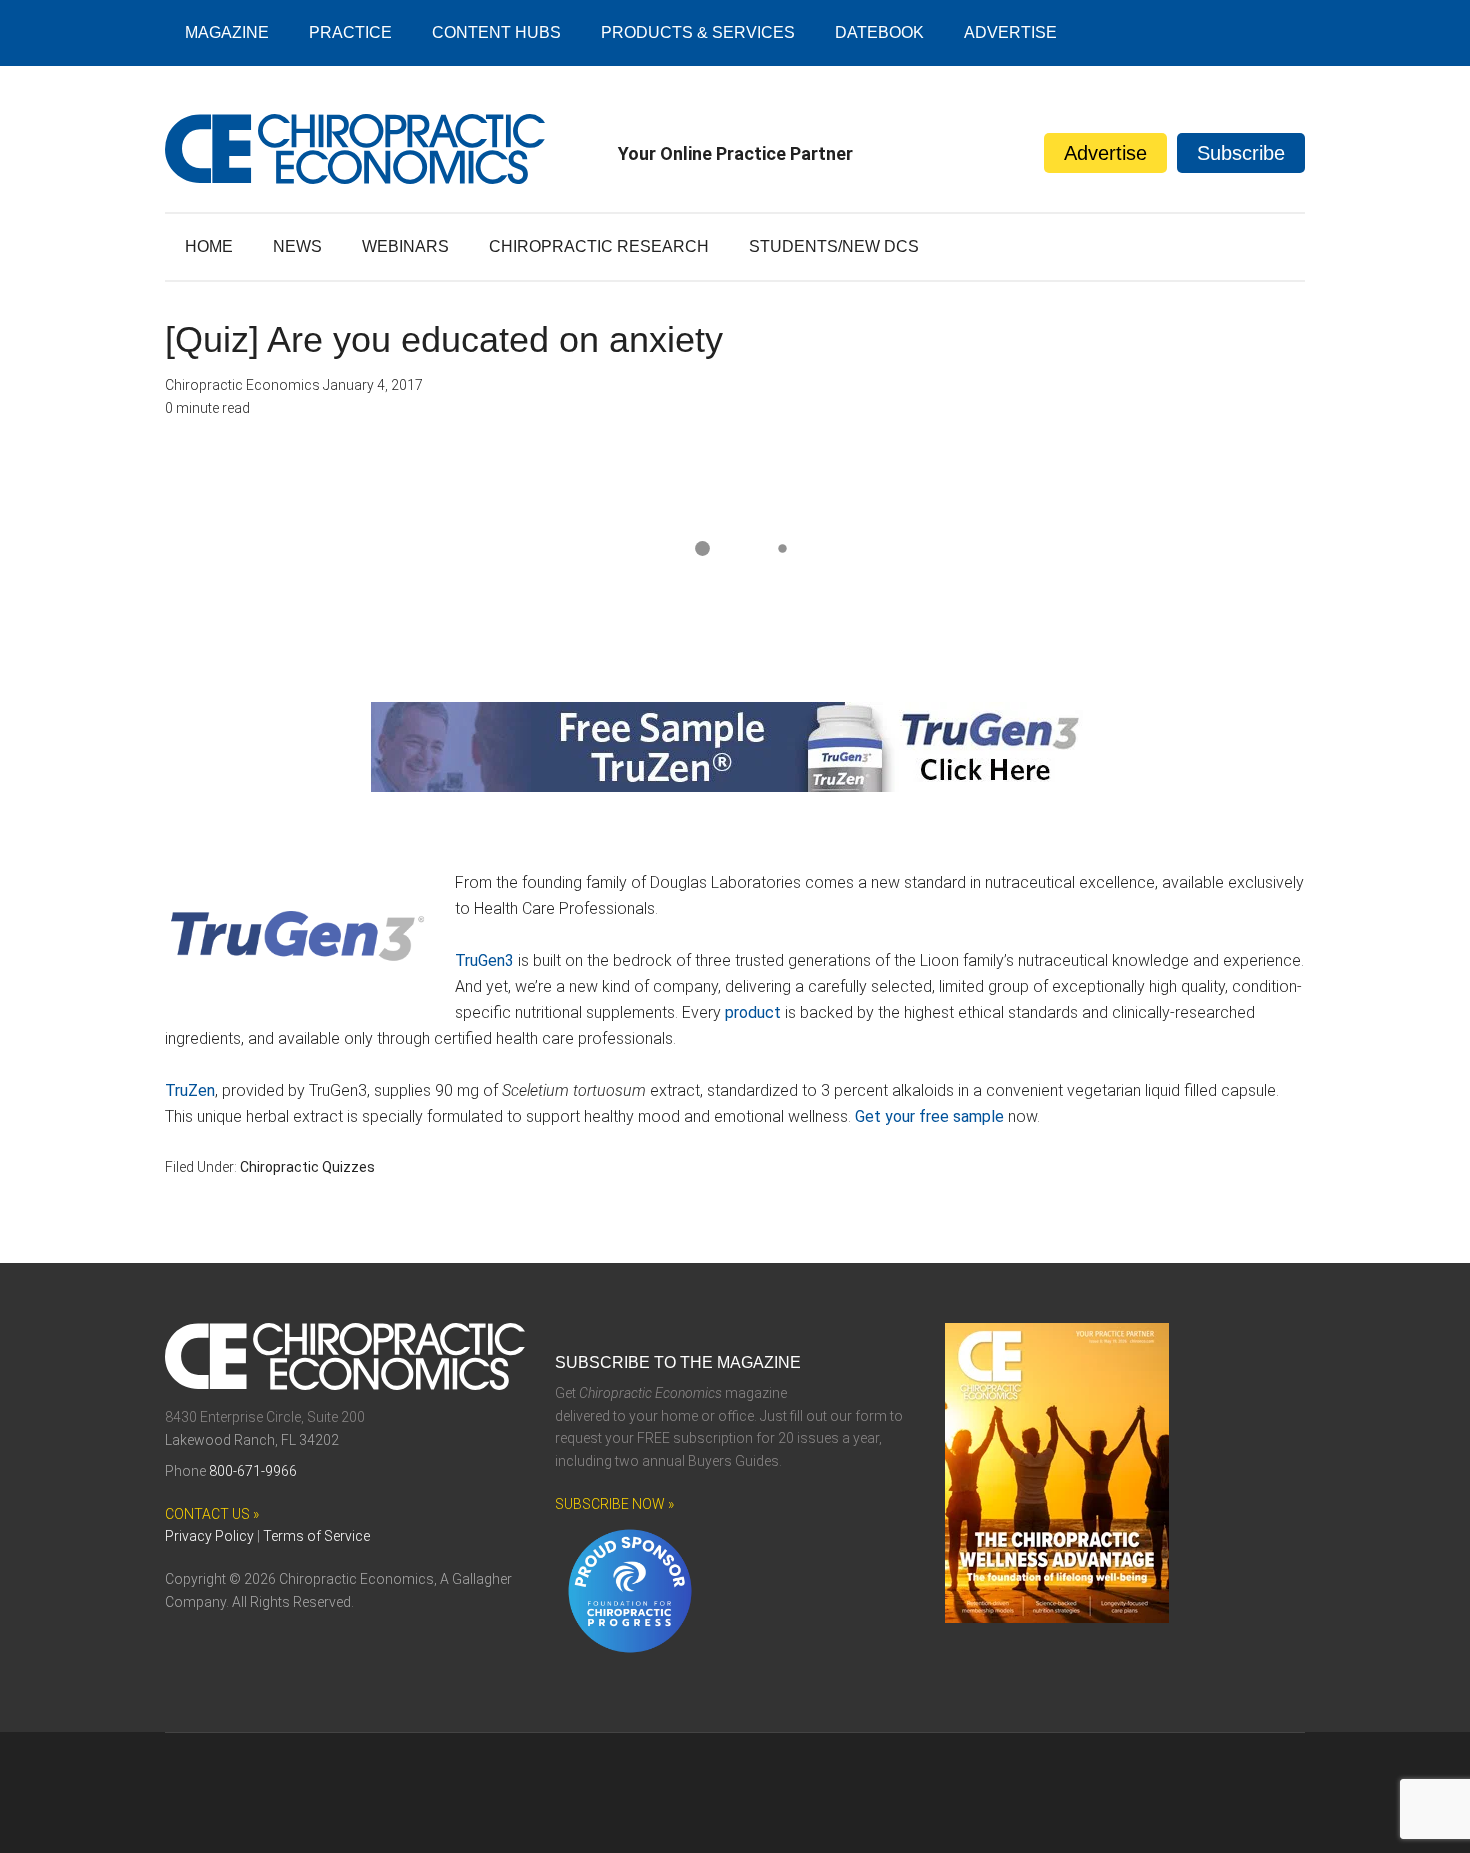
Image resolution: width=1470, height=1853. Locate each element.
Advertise (1105, 153)
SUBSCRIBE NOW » (614, 1504)
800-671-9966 (253, 1471)
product (753, 1012)
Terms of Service (316, 1536)
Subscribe (1241, 153)
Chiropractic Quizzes (307, 1167)
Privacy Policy (209, 1536)
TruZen (190, 1090)
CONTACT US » (212, 1514)
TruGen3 (484, 960)
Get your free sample (931, 1116)
